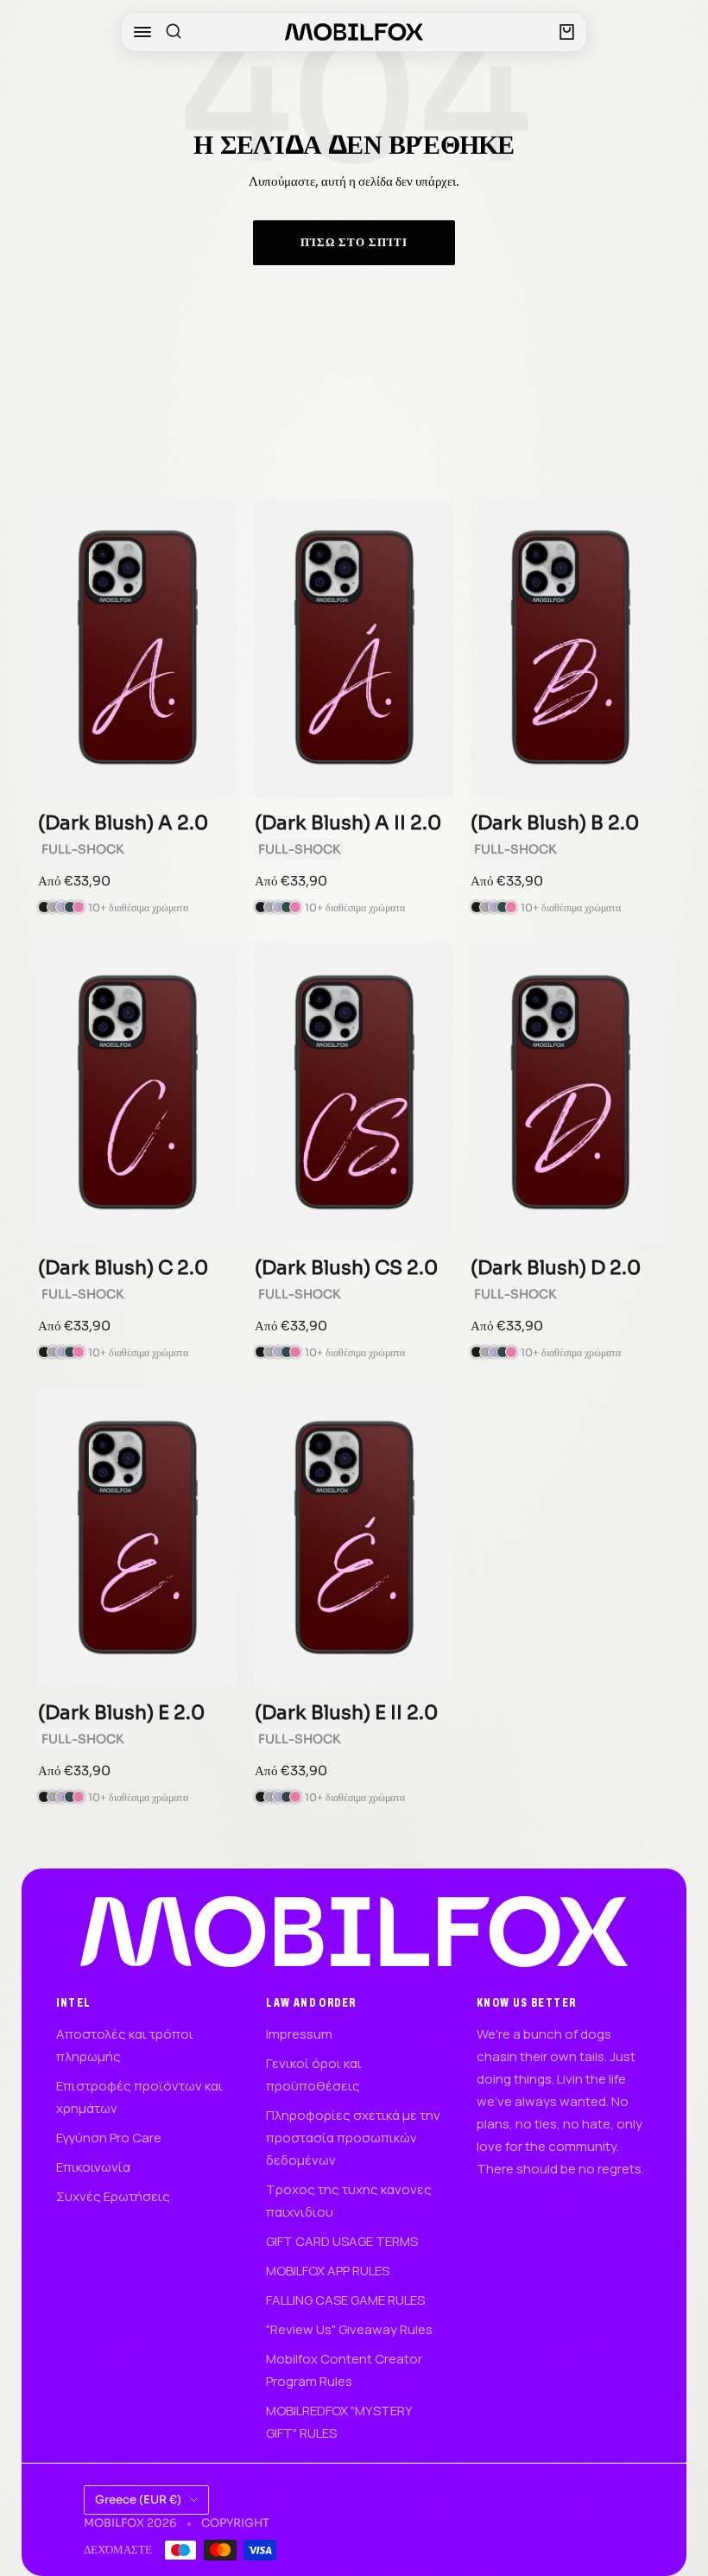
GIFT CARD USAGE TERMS (342, 2241)
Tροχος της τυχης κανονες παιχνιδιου (349, 2201)
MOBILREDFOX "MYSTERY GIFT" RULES (339, 2422)
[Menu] (142, 32)
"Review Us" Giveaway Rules (349, 2329)
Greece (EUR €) (138, 2500)
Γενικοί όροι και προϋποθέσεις (314, 2075)
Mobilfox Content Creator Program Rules (344, 2370)
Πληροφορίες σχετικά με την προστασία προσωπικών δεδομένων (353, 2138)
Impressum (299, 2034)
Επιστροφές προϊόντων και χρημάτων (139, 2097)
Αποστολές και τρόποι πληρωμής (125, 2045)
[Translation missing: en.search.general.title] (174, 32)
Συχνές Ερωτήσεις (113, 2196)
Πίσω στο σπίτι (354, 242)
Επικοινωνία (93, 2167)
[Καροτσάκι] (567, 32)
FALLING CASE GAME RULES (345, 2300)
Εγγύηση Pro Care (109, 2138)
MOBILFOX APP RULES (328, 2271)
